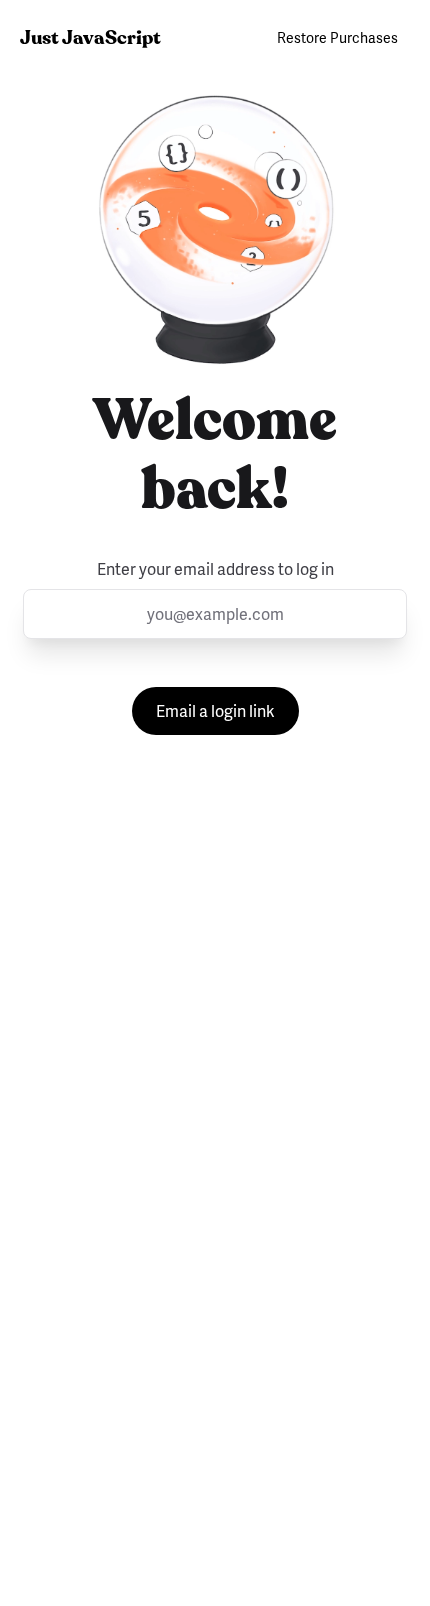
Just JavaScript (90, 37)
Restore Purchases (337, 37)
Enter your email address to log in (215, 569)
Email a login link (215, 711)
